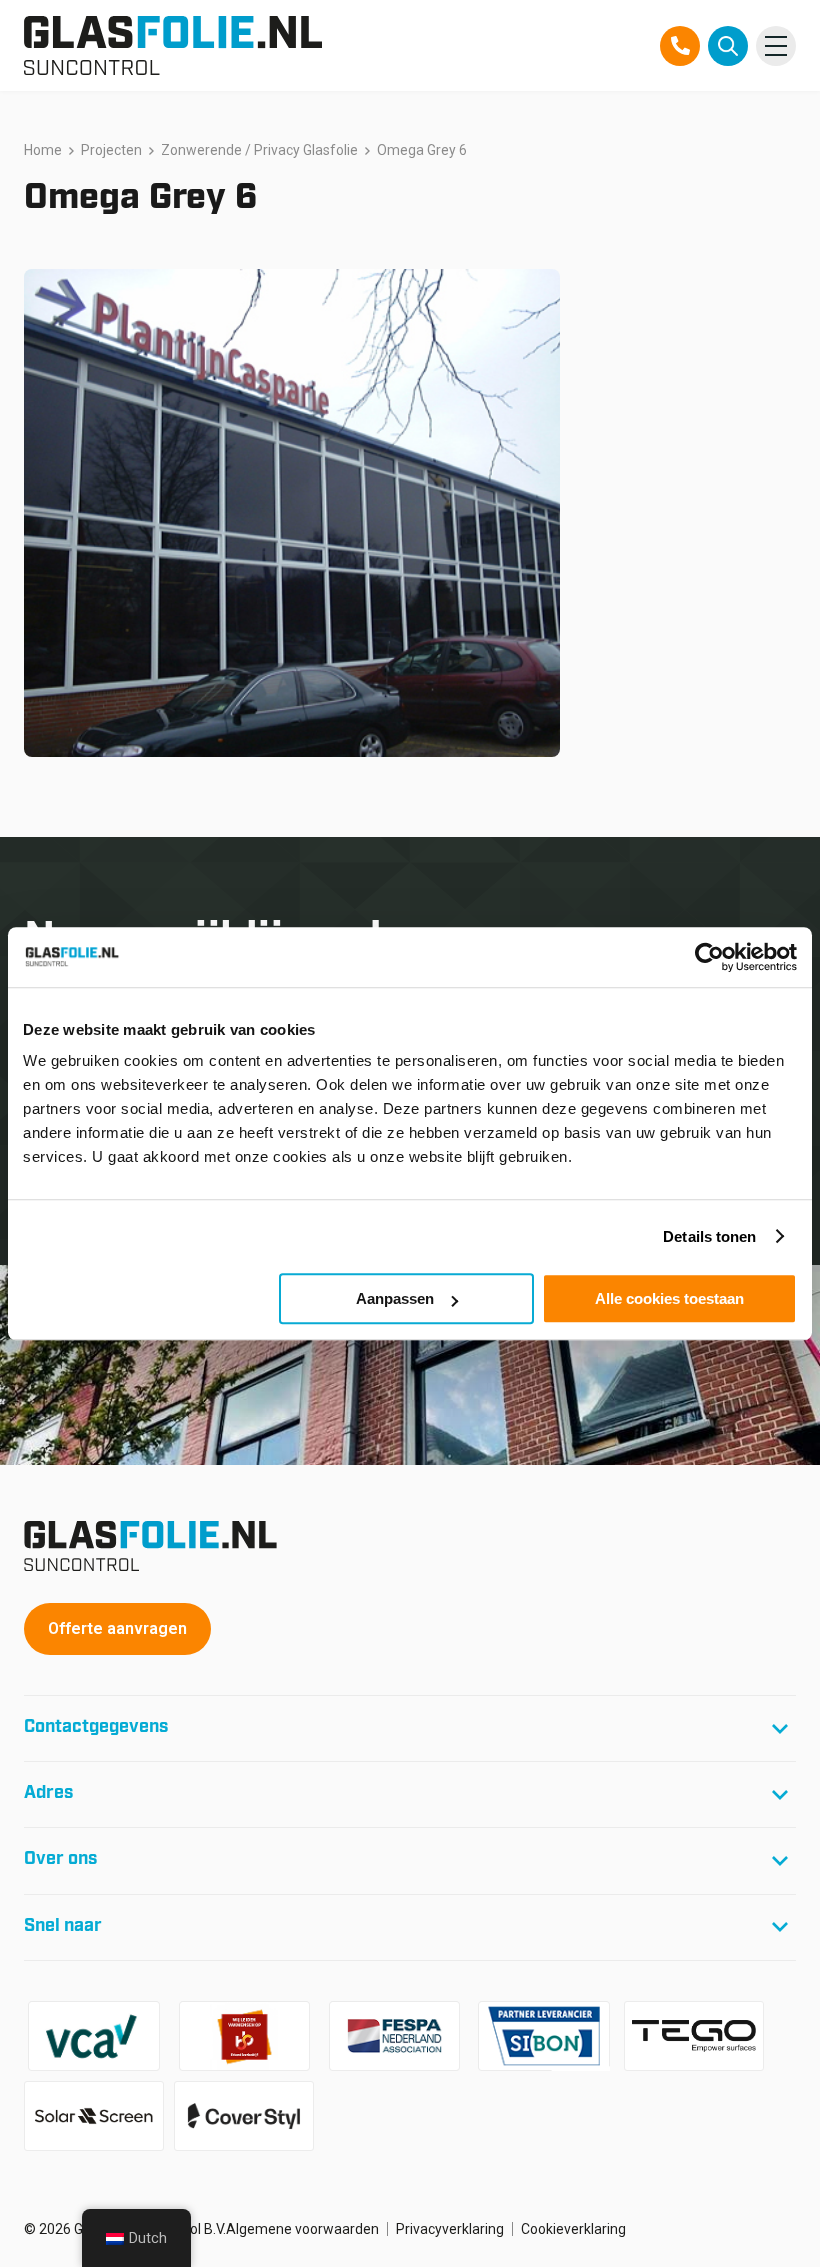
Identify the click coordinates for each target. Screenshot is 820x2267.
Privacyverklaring (450, 2229)
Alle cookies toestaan (669, 1298)
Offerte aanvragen (117, 1628)
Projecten (111, 150)
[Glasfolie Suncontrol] (173, 45)
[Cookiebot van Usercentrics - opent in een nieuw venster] (709, 957)
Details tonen (709, 1236)
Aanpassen (395, 1298)
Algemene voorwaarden (302, 2229)
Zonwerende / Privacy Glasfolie (259, 150)
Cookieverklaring (573, 2229)
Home (43, 150)
